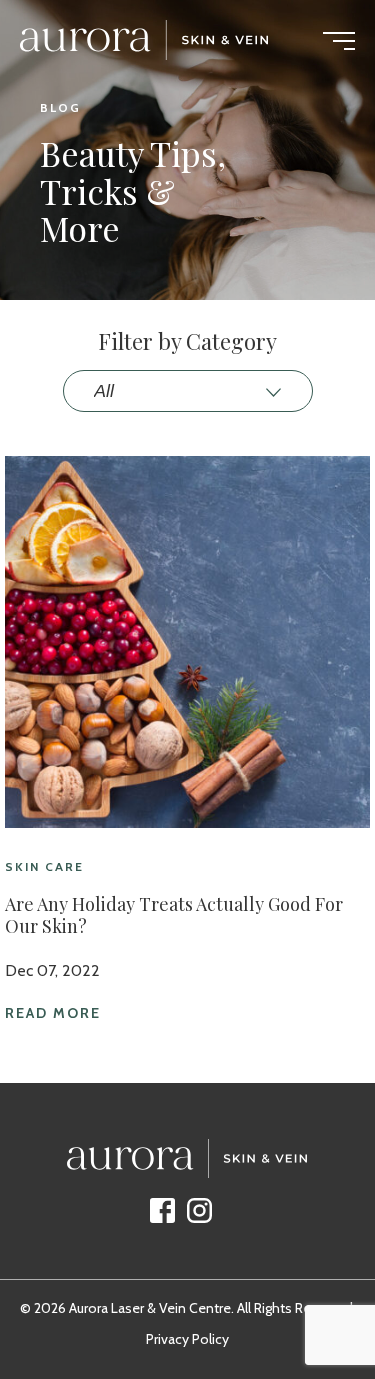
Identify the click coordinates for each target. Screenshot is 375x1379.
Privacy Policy (187, 1339)
